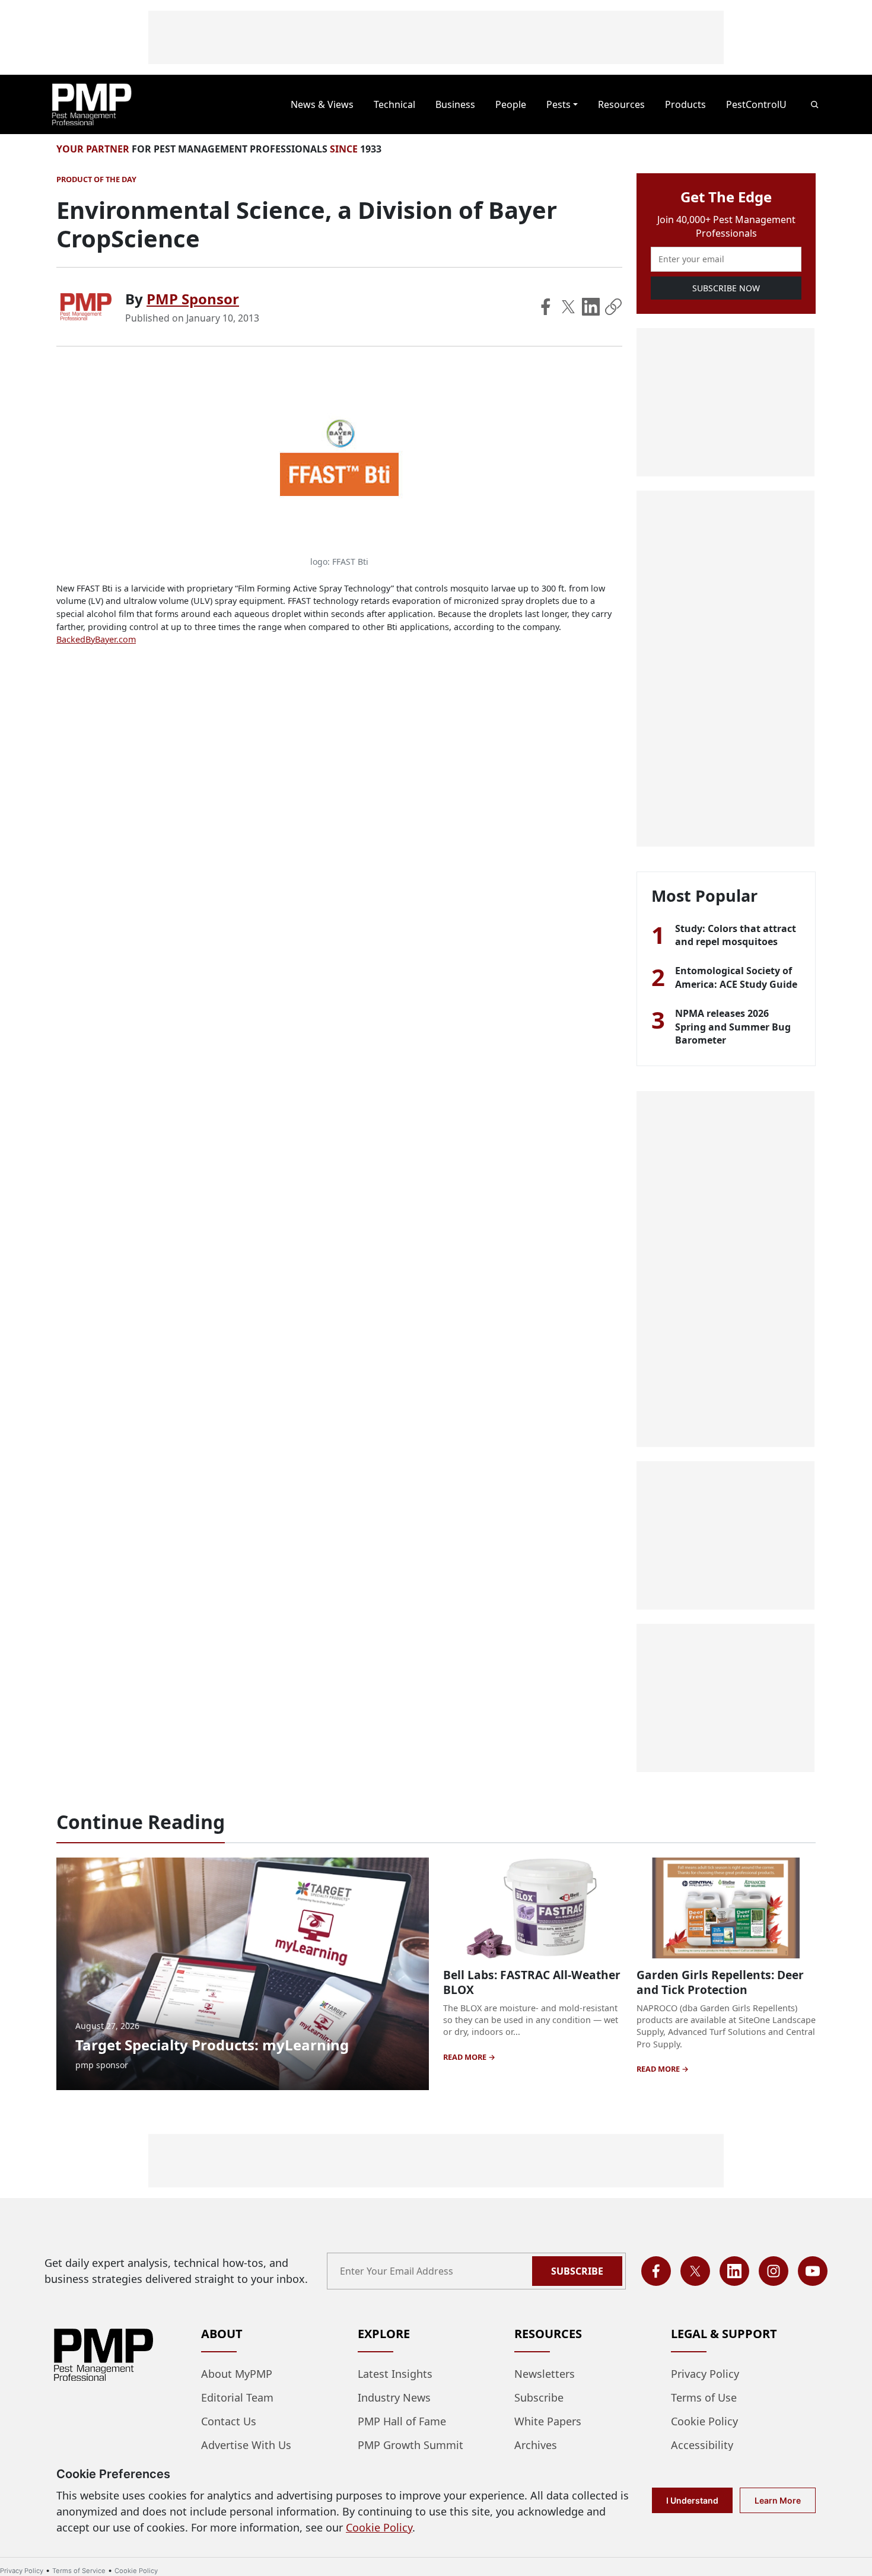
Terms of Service (79, 2571)
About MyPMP (237, 2374)
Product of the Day (96, 179)
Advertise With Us (246, 2445)
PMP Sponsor (193, 299)
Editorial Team (237, 2397)
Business (455, 104)
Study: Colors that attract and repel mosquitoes (736, 935)
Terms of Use (704, 2397)
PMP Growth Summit (410, 2445)
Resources (621, 104)
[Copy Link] (613, 307)
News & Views (322, 104)
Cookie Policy (704, 2421)
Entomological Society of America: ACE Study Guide (736, 977)
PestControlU (756, 104)
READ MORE (466, 2057)
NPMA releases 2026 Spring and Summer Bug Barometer (733, 1027)
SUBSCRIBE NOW (726, 288)
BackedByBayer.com (96, 639)
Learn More (778, 2500)
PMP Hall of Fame (402, 2421)
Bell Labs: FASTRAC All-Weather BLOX (532, 1982)
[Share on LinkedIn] (591, 307)
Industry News (394, 2397)
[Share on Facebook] (546, 307)
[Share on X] (568, 307)
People (511, 104)
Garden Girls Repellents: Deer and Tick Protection (720, 1982)
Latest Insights (395, 2374)
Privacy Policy (705, 2374)
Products (685, 104)
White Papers (548, 2421)
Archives (536, 2445)
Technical (394, 104)
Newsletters (545, 2374)
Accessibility (702, 2445)
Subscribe (577, 2271)
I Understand (692, 2500)
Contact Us (229, 2421)
